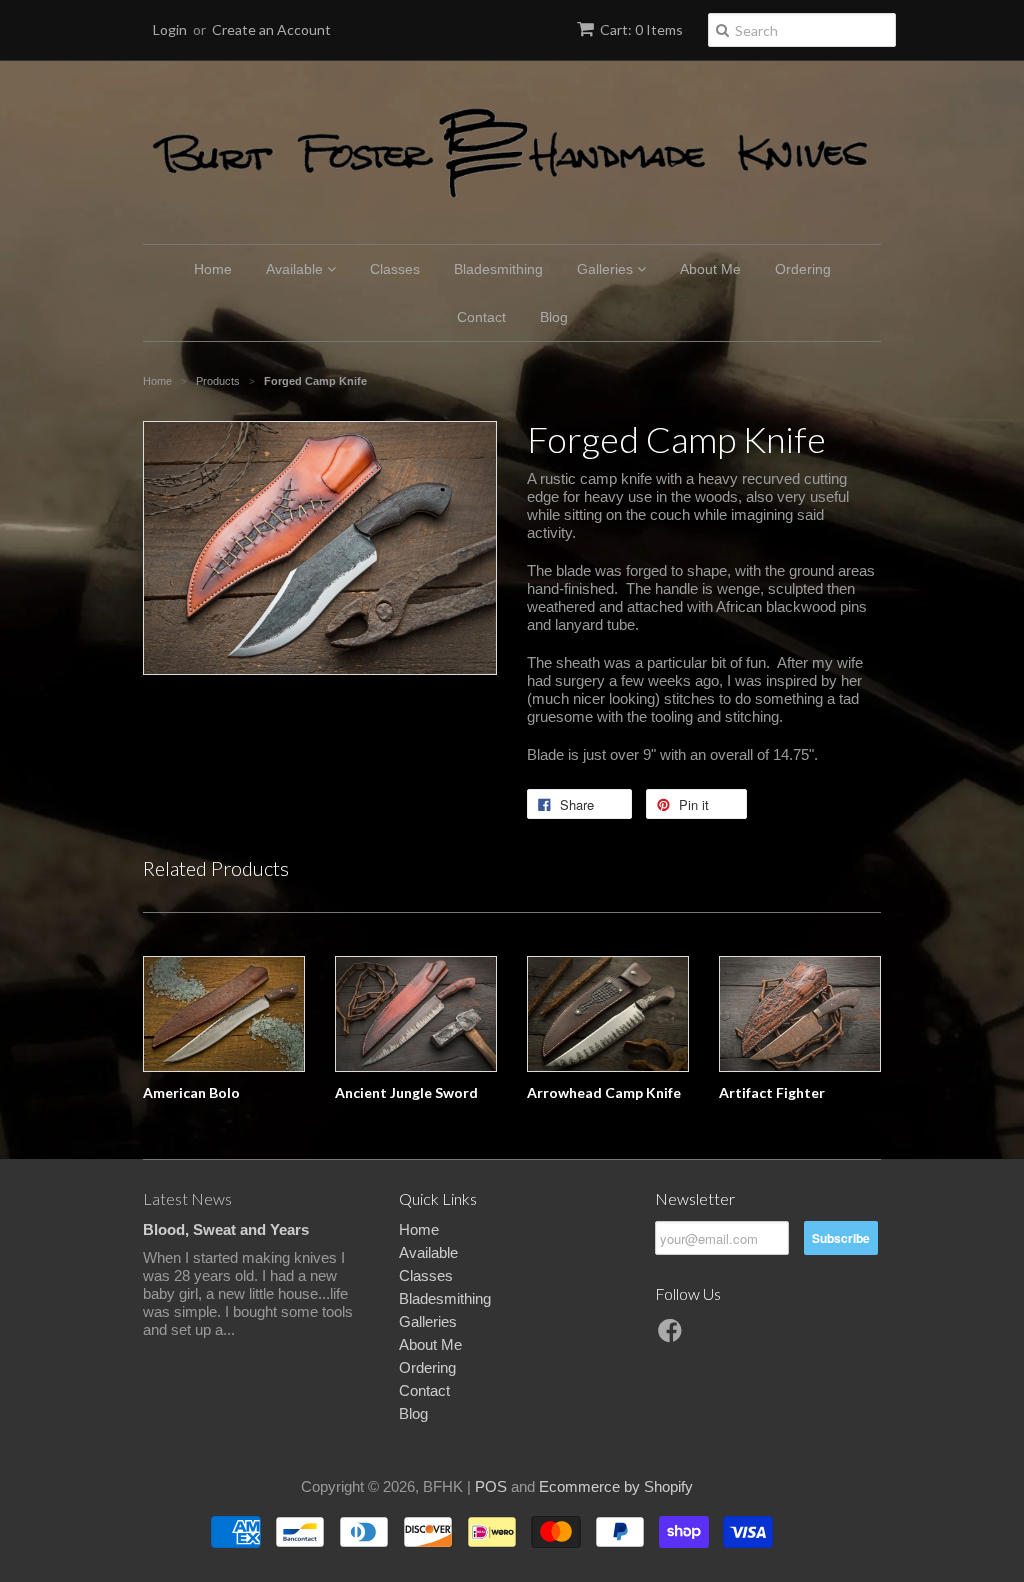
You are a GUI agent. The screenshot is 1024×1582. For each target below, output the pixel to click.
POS (491, 1486)
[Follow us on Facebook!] (673, 1336)
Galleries (607, 269)
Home (213, 269)
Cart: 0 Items (641, 29)
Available (296, 269)
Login (170, 29)
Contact (481, 317)
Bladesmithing (498, 269)
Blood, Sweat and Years (226, 1229)
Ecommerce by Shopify (616, 1486)
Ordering (803, 269)
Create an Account (271, 29)
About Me (710, 269)
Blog (554, 317)
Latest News (187, 1198)
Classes (395, 269)
